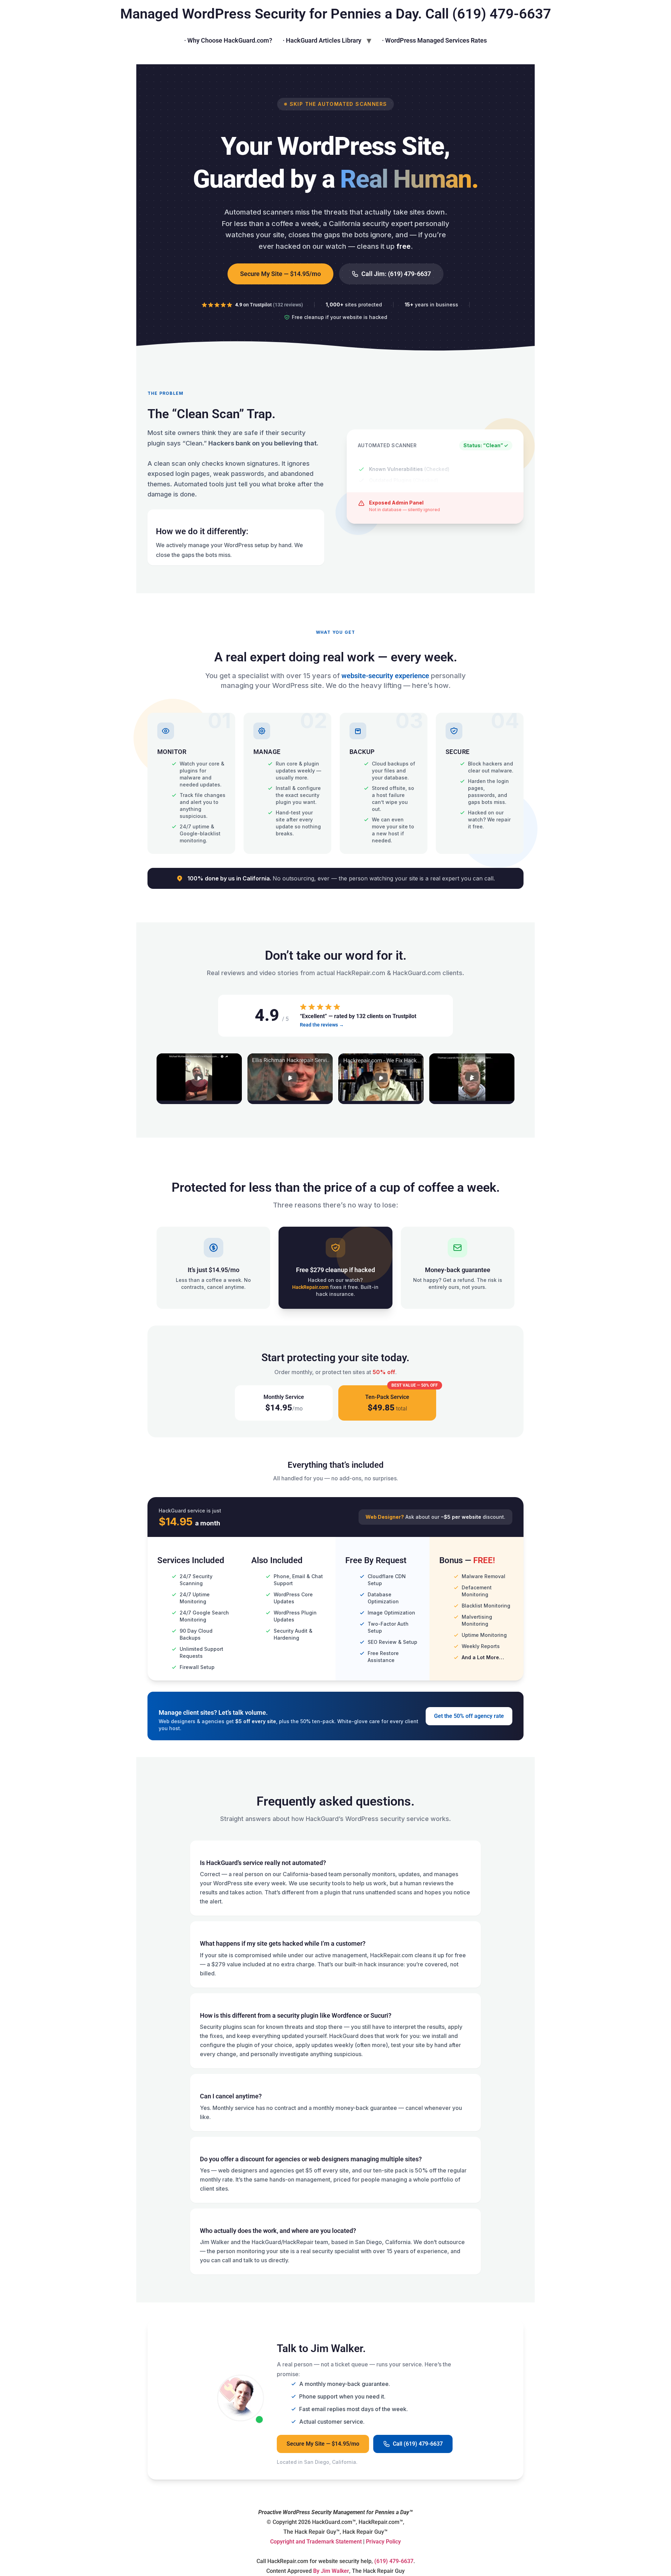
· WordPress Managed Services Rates (434, 40)
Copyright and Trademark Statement (316, 2542)
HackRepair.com (310, 1287)
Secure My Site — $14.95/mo (280, 274)
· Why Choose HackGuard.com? (228, 40)
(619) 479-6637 (394, 2561)
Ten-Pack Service (401, 1399)
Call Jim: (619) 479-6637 (396, 274)
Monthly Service (284, 1403)
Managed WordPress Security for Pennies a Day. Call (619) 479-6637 (336, 14)
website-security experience (385, 676)
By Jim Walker (331, 2571)
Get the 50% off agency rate (469, 1716)
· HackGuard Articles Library (322, 40)
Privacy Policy (383, 2542)
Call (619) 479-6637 (418, 2444)
